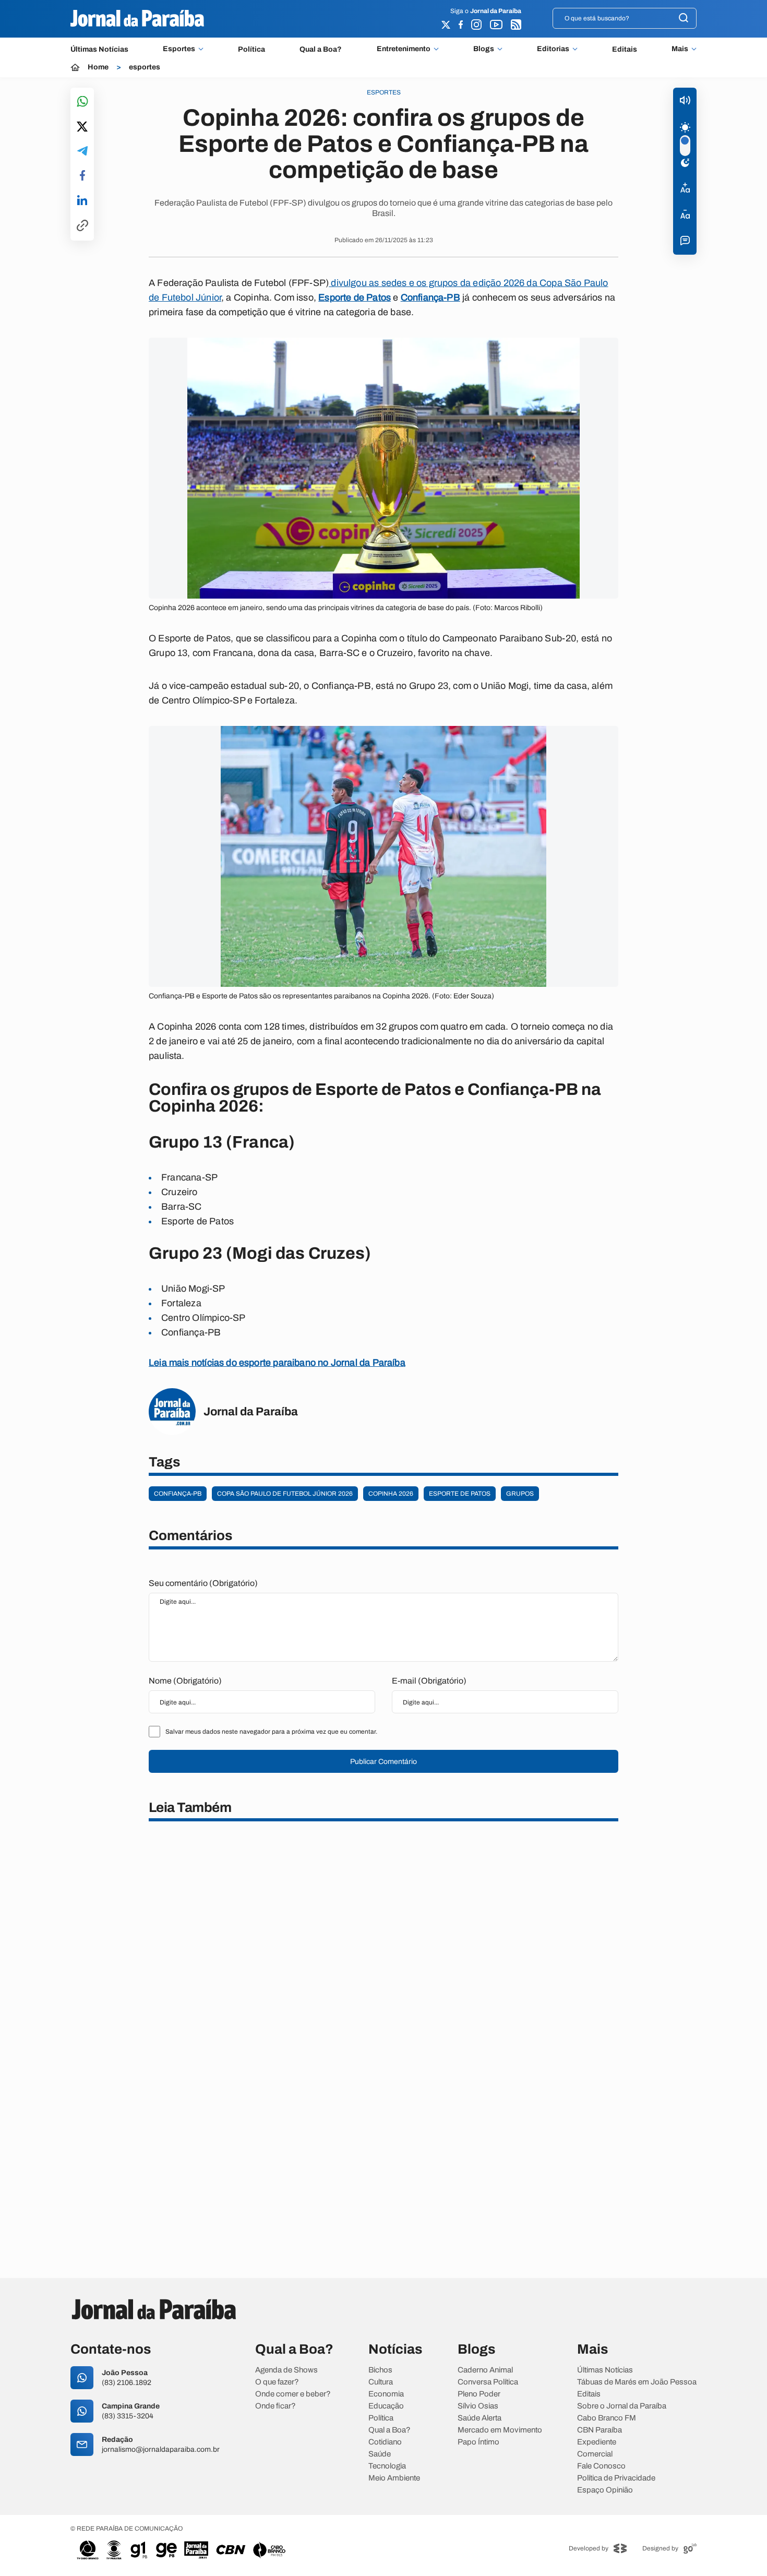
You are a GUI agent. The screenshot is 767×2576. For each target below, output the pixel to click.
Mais (680, 49)
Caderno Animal (485, 2370)
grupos (520, 1494)
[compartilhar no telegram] (82, 152)
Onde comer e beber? (293, 2394)
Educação (386, 2406)
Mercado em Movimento (500, 2430)
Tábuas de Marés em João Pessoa (637, 2382)
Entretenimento (404, 49)
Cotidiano (385, 2442)
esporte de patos (460, 1494)
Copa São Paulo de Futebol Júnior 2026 (285, 1494)
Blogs (484, 49)
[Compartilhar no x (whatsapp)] (82, 127)
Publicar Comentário (383, 1762)
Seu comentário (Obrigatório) (203, 1583)
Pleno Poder (479, 2394)
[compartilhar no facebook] (82, 176)
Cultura (381, 2382)
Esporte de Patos (355, 297)
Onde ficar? (275, 2406)
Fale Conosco (601, 2466)
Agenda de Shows (286, 2370)
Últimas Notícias (99, 49)
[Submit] (684, 19)
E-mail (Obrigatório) (429, 1681)
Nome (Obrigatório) (185, 1681)
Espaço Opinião (605, 2490)
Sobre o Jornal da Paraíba (622, 2406)
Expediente (597, 2442)
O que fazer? (277, 2382)
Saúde (380, 2454)
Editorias (553, 49)
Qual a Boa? (321, 49)
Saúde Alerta (480, 2418)
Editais (625, 49)
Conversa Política (488, 2382)
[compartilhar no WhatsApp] (82, 102)
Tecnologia (387, 2466)
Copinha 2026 (391, 1494)
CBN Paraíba (600, 2430)
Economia (386, 2394)
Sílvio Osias (478, 2406)
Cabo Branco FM (607, 2418)
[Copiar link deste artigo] (82, 226)
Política (251, 49)
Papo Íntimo (478, 2442)
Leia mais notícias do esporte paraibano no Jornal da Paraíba (277, 1363)
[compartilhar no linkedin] (82, 201)
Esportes (179, 49)
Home (98, 67)
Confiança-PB (430, 297)
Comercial (595, 2454)
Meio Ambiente (394, 2478)
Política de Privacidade (616, 2478)
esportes (145, 67)
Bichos (380, 2370)
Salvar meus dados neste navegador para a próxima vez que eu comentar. (271, 1732)
